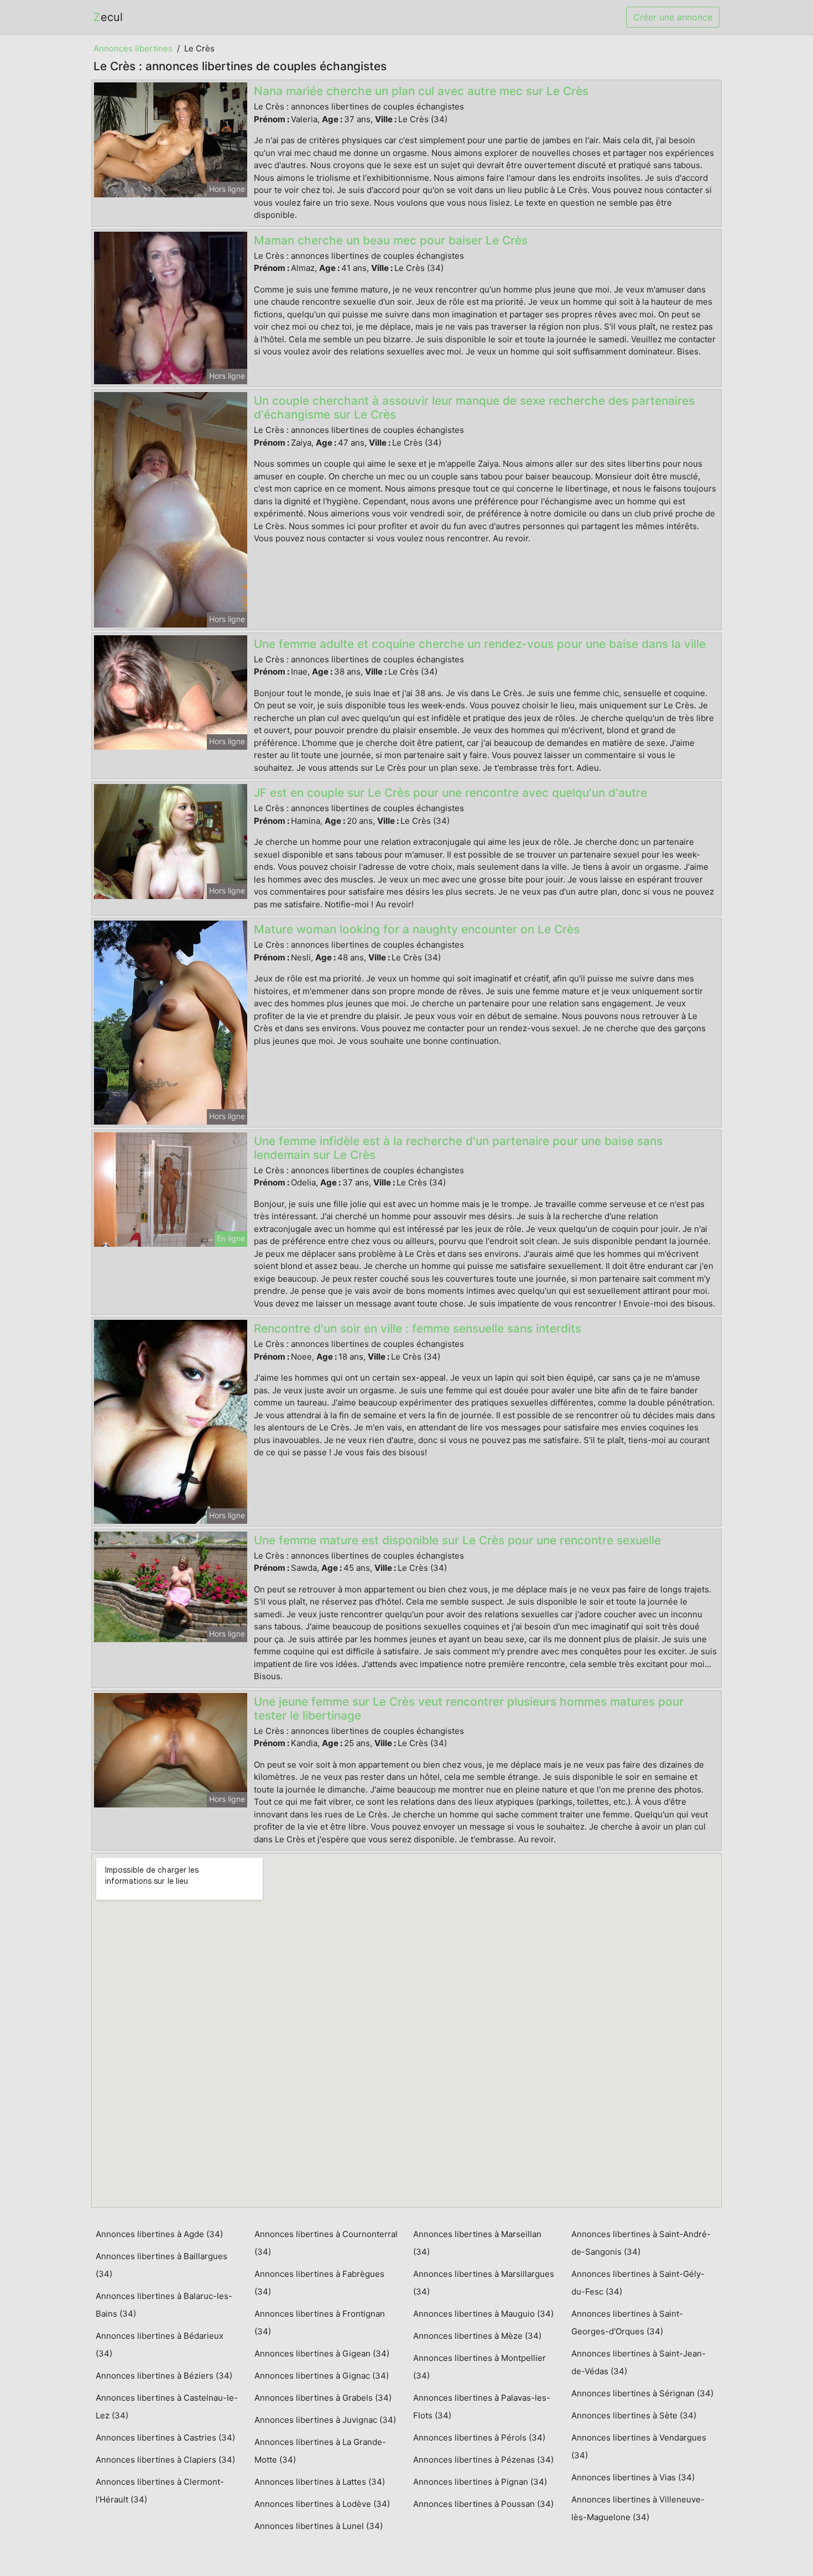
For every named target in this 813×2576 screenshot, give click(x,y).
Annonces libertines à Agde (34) (159, 2234)
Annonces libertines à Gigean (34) (322, 2353)
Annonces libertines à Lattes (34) (320, 2482)
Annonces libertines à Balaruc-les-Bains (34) (164, 2305)
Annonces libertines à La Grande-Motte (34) (320, 2451)
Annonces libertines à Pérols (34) (479, 2437)
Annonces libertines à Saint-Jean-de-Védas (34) (639, 2362)
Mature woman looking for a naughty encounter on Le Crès (417, 929)
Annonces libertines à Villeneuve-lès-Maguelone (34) (638, 2508)
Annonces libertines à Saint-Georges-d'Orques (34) (627, 2322)
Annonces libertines (133, 48)
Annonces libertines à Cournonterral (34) (326, 2243)
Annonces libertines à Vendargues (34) (639, 2446)
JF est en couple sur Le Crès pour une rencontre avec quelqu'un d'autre (450, 793)
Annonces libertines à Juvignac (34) (325, 2420)
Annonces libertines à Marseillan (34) (477, 2243)
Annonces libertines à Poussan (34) (483, 2504)
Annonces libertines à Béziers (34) (164, 2376)
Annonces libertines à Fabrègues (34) (319, 2283)
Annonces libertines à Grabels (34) (323, 2398)
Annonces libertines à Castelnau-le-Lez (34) (167, 2407)
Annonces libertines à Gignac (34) (322, 2376)
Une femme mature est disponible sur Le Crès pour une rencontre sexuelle (457, 1540)
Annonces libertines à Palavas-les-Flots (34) (482, 2407)
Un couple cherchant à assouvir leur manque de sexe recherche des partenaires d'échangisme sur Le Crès (474, 407)
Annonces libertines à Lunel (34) (319, 2526)
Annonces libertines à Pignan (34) (480, 2482)
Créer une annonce (673, 17)
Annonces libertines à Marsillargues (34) (484, 2283)
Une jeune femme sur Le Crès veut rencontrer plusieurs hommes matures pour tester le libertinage (469, 1708)
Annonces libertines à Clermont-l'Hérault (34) (160, 2491)
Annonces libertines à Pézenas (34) (483, 2460)
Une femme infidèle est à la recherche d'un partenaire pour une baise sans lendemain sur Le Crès (458, 1148)
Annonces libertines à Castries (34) (165, 2437)
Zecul (108, 17)
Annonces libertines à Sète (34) (634, 2415)
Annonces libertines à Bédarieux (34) (160, 2345)
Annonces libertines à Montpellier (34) (480, 2367)
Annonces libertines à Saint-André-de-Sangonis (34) (641, 2243)
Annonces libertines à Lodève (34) (322, 2504)
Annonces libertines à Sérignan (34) (642, 2393)
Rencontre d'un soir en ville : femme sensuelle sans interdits (418, 1328)
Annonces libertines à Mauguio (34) (483, 2314)
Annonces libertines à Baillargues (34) (161, 2265)
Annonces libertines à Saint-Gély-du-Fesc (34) (638, 2283)
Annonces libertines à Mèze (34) (477, 2336)
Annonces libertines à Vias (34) (633, 2477)
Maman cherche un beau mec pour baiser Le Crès (391, 240)
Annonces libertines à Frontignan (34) (320, 2322)
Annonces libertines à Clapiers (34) (165, 2460)
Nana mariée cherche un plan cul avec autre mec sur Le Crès (421, 91)
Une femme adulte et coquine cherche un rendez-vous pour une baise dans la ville (480, 644)
